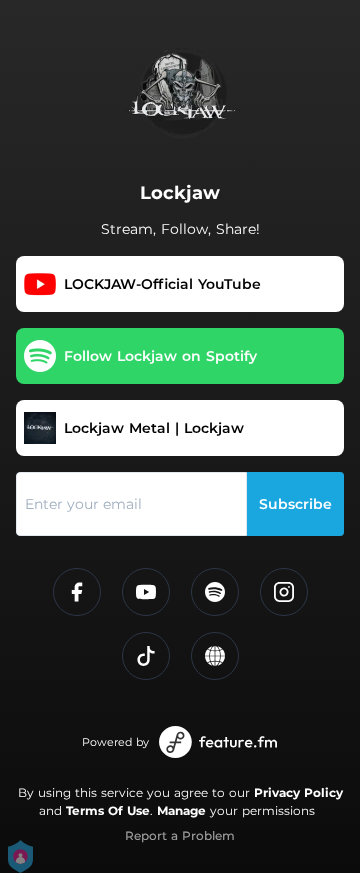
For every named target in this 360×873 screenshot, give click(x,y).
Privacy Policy (298, 792)
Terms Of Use (108, 810)
